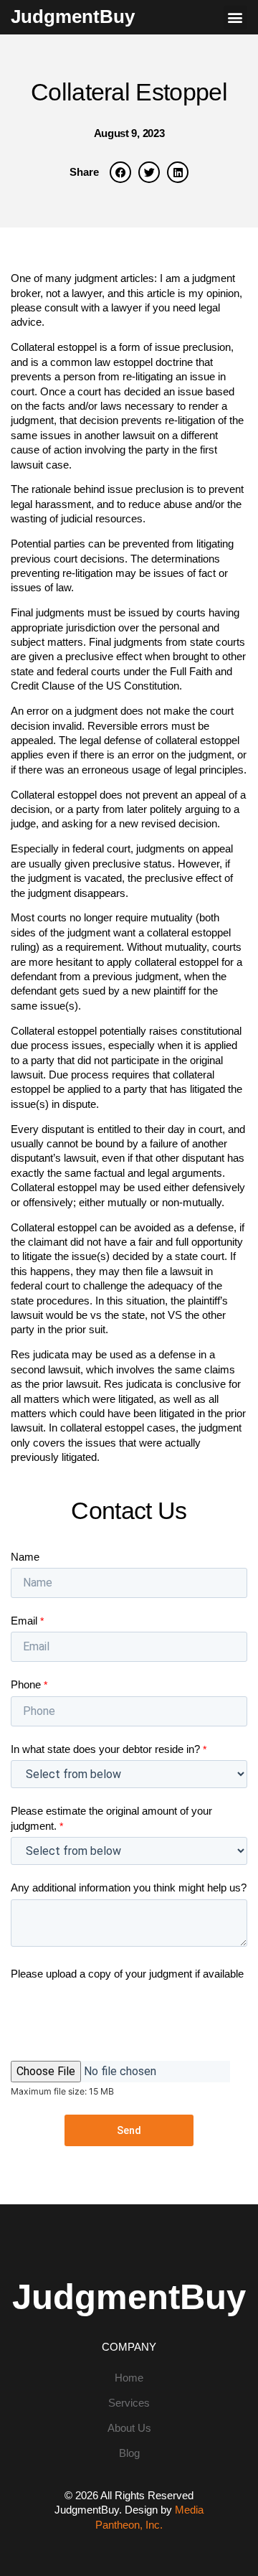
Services (129, 2403)
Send (129, 2130)
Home (129, 2378)
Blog (129, 2453)
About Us (129, 2428)
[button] (235, 18)
